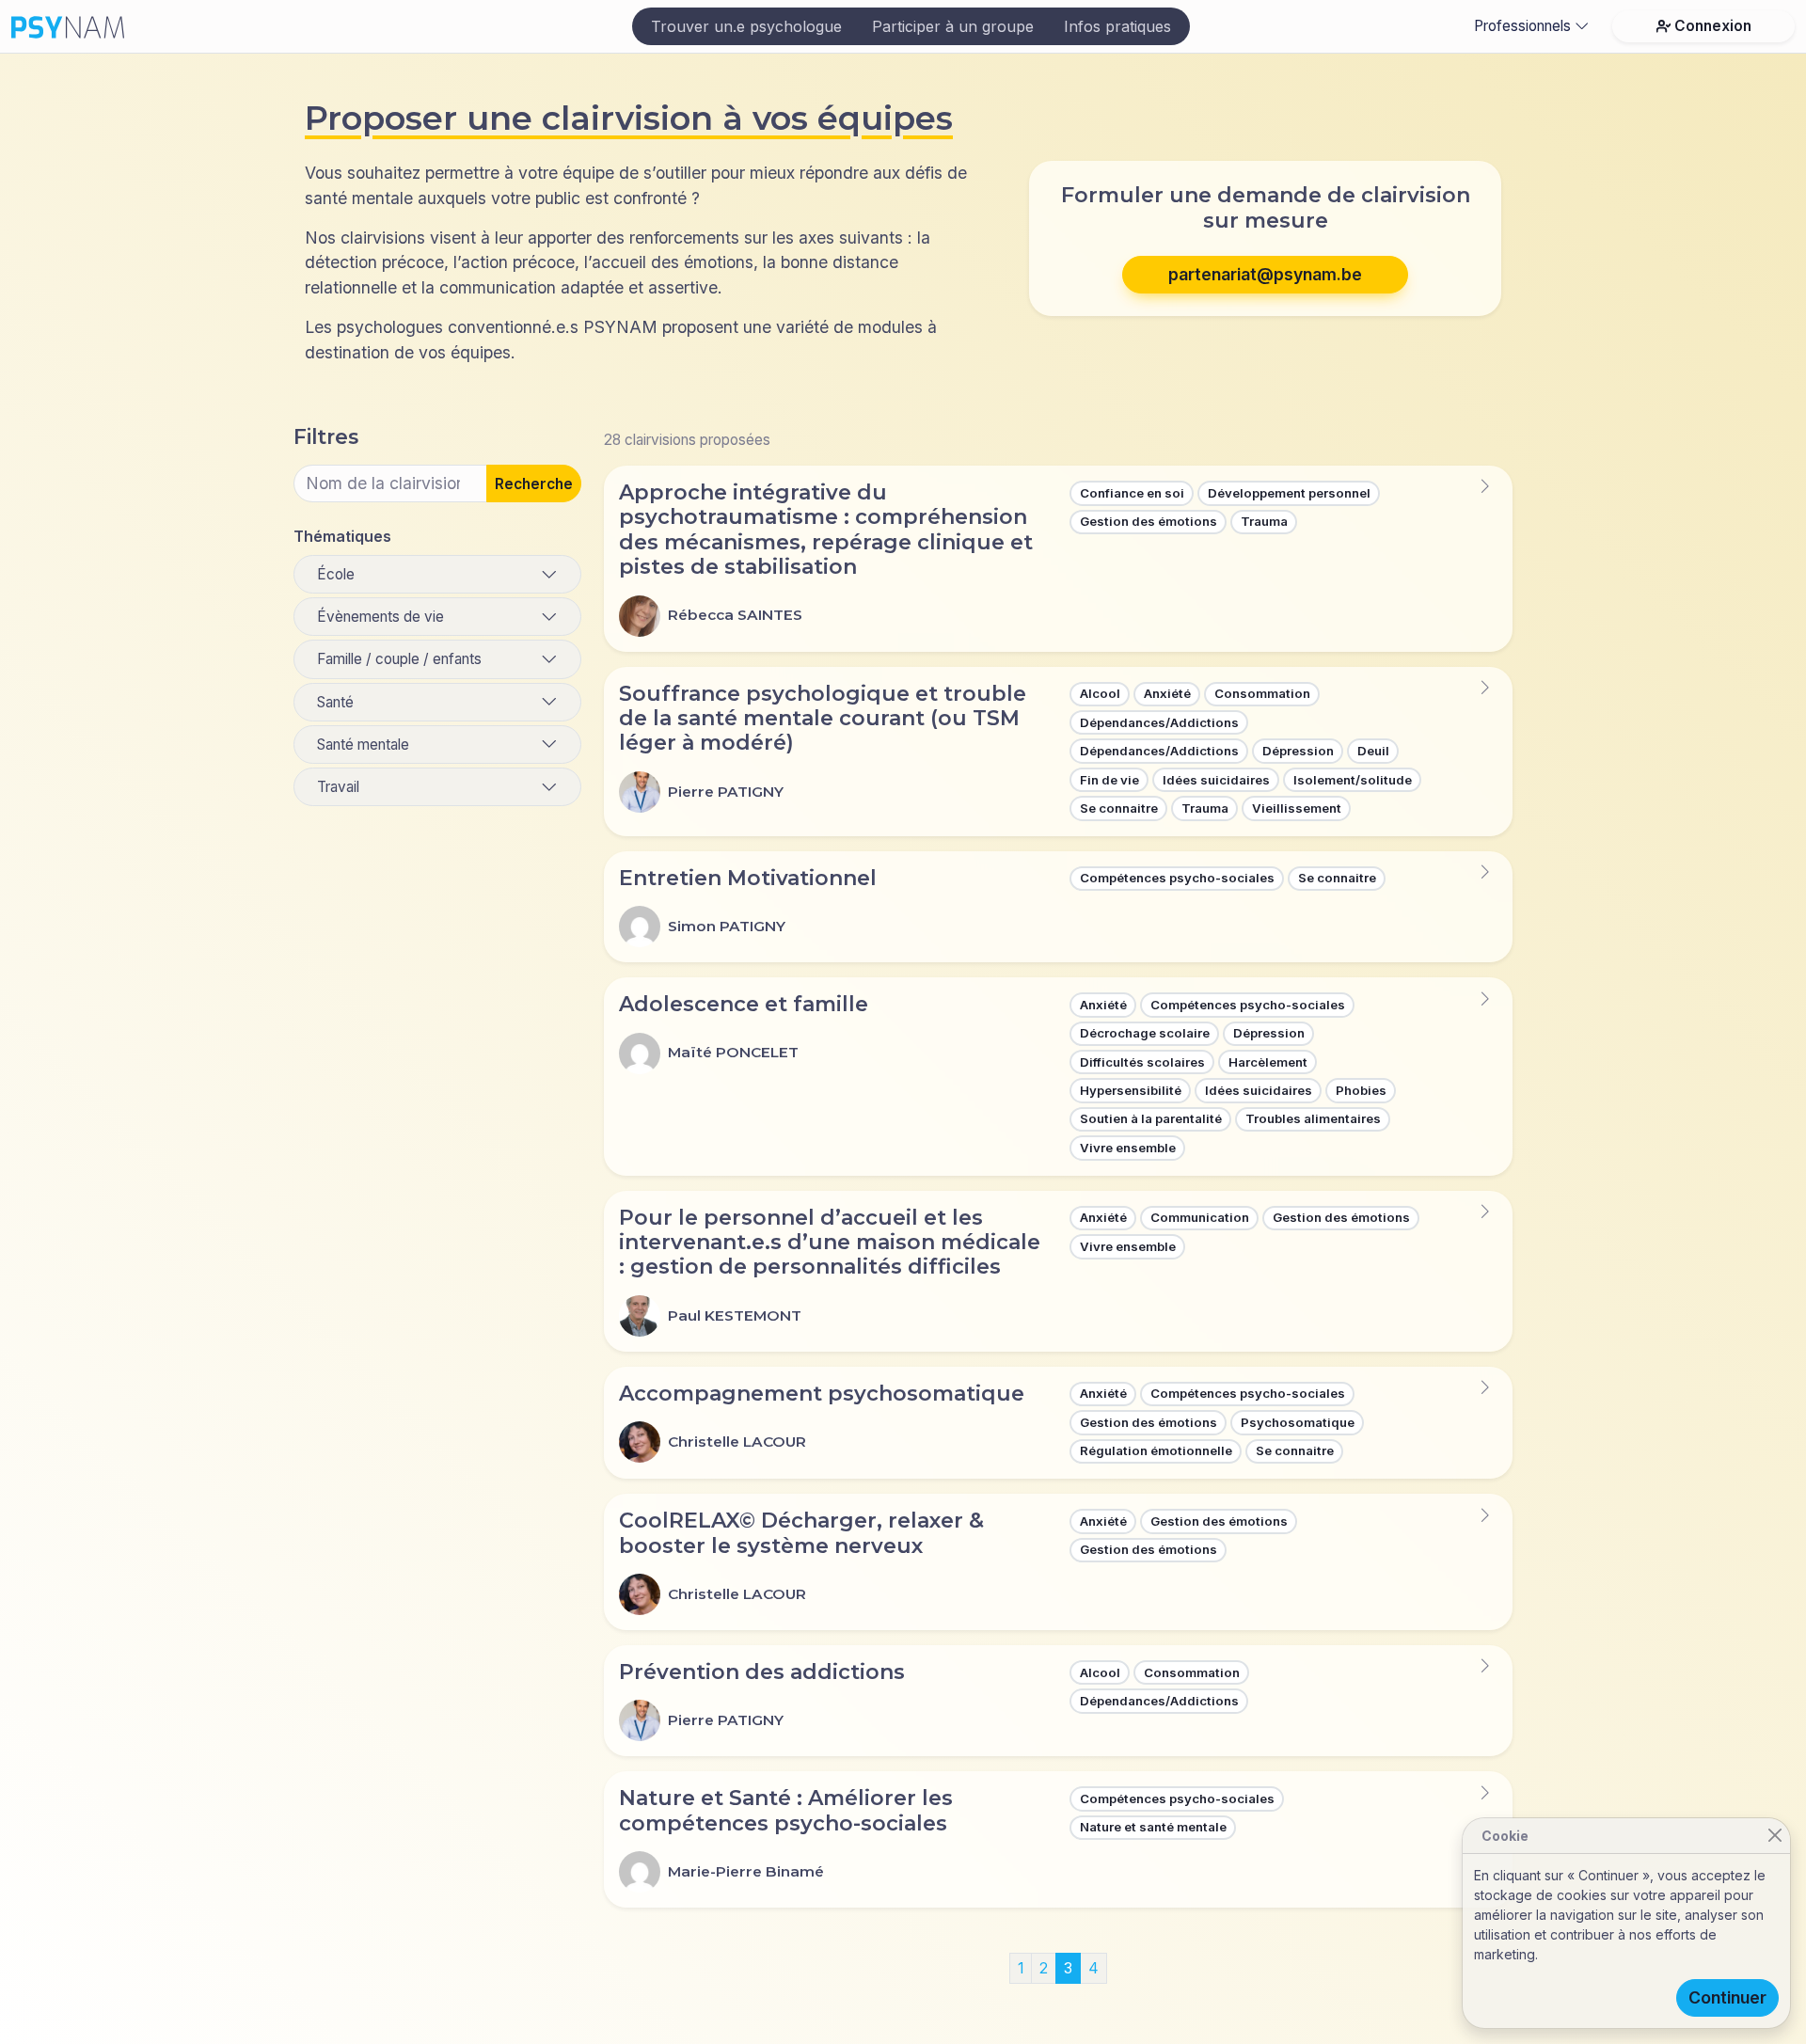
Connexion (1713, 26)
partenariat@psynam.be (1265, 274)
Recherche (534, 484)
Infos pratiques (1117, 26)
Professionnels (1522, 26)
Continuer (1727, 1997)
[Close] (1774, 1836)
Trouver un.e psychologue (746, 26)
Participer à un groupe (953, 26)
